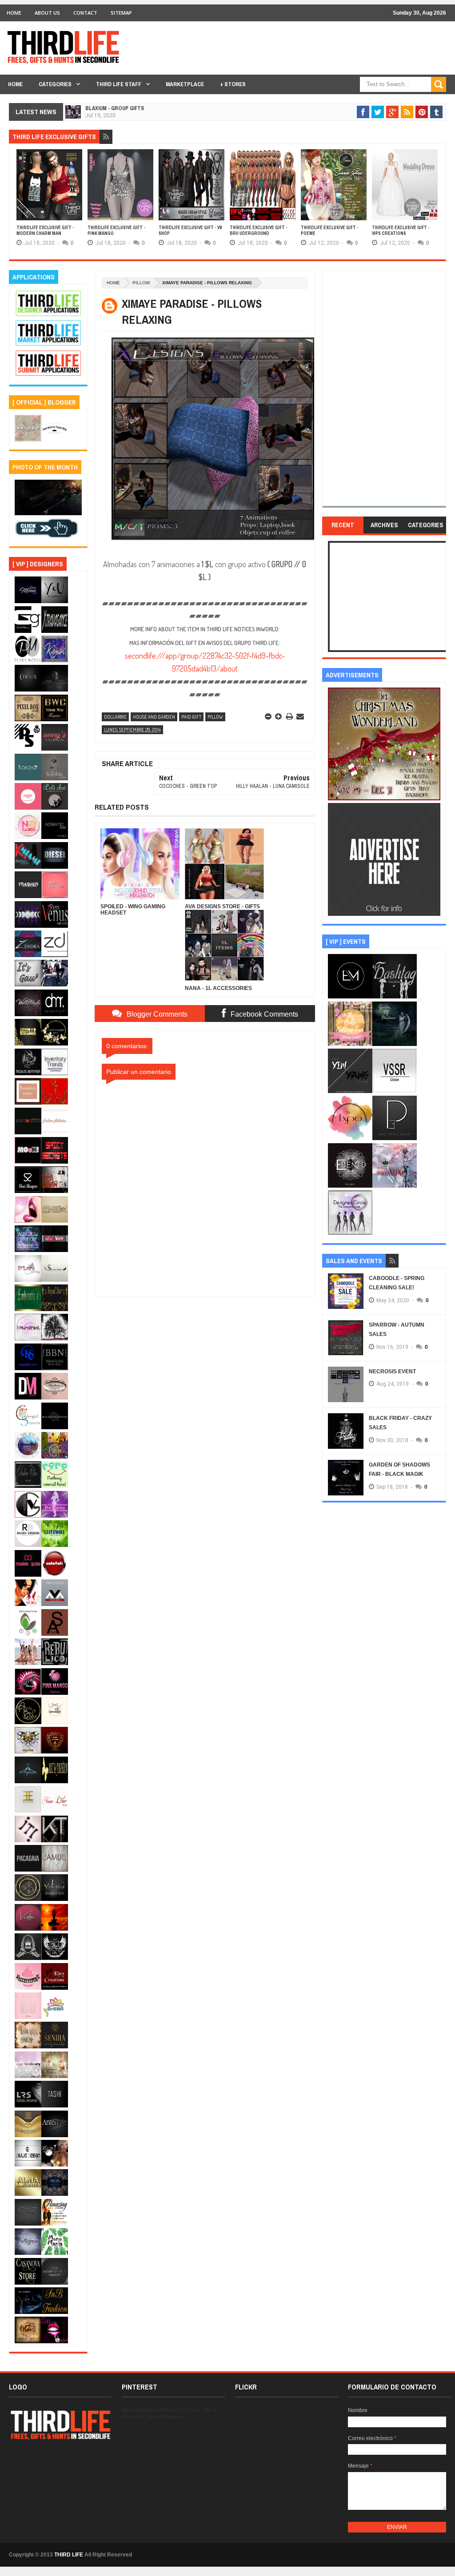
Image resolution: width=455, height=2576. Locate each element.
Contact (85, 13)
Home (14, 13)
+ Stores (233, 84)
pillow (141, 283)
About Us (47, 13)
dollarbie (115, 717)
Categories (55, 84)
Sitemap (121, 13)
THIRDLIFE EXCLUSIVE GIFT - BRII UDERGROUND (259, 231)
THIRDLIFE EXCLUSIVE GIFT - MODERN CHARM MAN (45, 231)
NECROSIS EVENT (392, 1371)
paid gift (191, 717)
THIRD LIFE (69, 2555)
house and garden (154, 717)
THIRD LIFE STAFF (119, 84)
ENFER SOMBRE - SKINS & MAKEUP (126, 121)
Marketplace (185, 84)
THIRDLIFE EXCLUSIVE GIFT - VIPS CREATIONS (401, 231)
